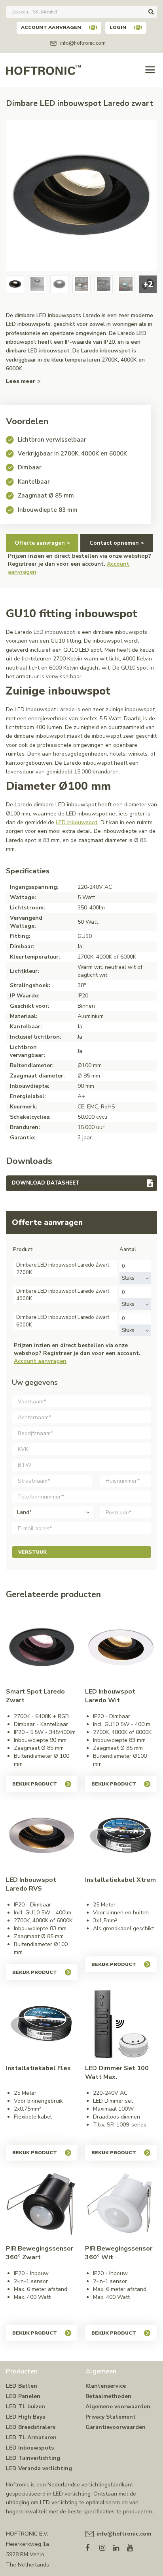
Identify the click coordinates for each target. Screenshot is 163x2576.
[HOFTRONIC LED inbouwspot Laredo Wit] (121, 1647)
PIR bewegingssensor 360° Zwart (40, 2253)
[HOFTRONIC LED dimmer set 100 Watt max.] (121, 2024)
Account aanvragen (51, 27)
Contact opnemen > (117, 543)
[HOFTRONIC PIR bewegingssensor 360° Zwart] (42, 2204)
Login (118, 27)
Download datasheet (46, 1183)
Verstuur (32, 1552)
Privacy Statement (111, 2417)
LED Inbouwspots (30, 2448)
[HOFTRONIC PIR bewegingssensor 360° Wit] (121, 2204)
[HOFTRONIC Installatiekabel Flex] (42, 2024)
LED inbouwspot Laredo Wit (110, 1696)
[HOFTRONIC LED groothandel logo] (43, 69)
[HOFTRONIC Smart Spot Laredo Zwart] (42, 1647)
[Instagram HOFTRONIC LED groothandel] (106, 2546)
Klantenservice (106, 2386)
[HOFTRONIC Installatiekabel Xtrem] (121, 1836)
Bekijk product (35, 1784)
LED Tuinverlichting (33, 2458)
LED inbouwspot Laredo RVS (31, 1884)
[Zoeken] (151, 12)
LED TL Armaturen (31, 2437)
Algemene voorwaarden (118, 2407)
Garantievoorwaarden (116, 2427)
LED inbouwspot (77, 822)
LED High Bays (26, 2417)
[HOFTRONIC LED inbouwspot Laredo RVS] (42, 1836)
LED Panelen (23, 2396)
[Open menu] (150, 70)
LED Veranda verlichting (39, 2468)
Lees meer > (23, 381)
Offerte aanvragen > (42, 543)
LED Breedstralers (31, 2427)
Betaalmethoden (108, 2396)
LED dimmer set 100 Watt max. (117, 2073)
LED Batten (22, 2386)
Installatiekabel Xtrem (120, 1880)
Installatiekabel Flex (38, 2068)
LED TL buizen (26, 2407)
